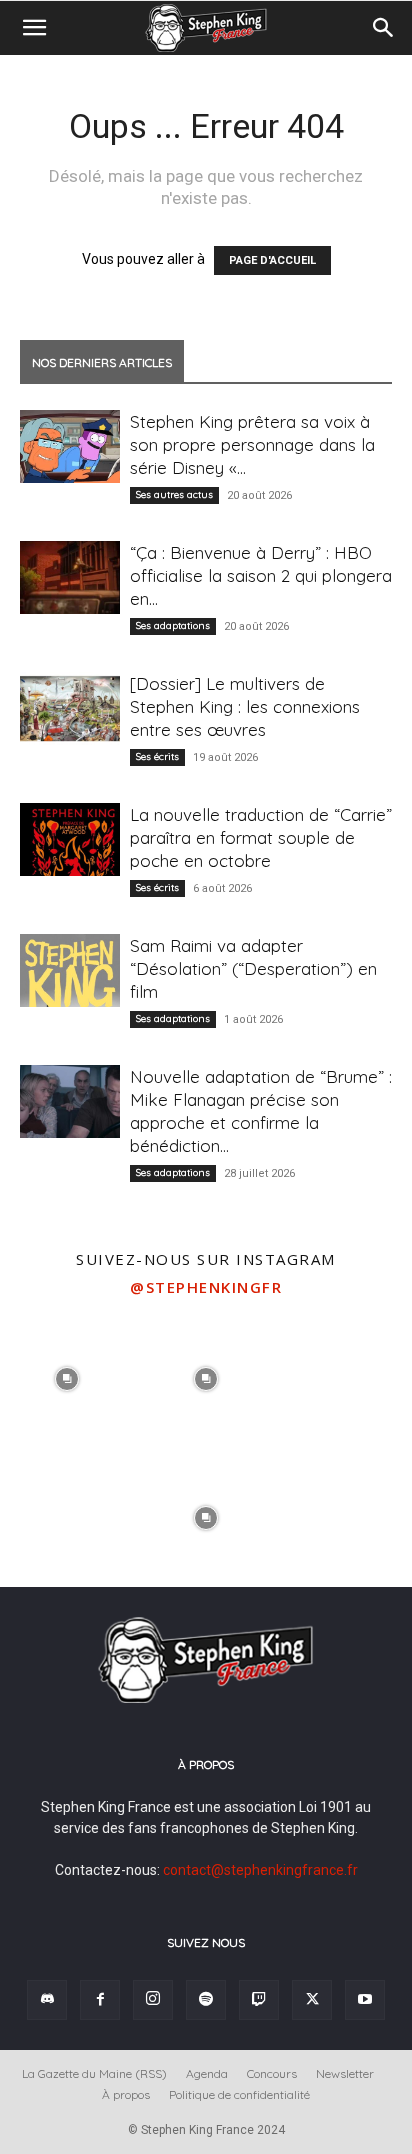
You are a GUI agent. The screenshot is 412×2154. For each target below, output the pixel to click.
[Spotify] (206, 2000)
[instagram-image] (67, 1377)
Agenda (207, 2073)
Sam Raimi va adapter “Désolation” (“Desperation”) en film (253, 968)
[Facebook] (100, 2000)
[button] (34, 28)
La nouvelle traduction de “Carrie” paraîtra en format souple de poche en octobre (261, 837)
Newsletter (345, 2073)
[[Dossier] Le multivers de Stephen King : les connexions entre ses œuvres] (70, 708)
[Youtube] (365, 2000)
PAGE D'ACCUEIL (272, 260)
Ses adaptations (173, 625)
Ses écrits (157, 756)
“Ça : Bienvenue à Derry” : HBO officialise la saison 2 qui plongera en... (261, 575)
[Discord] (47, 2000)
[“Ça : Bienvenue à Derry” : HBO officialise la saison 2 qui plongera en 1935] (70, 577)
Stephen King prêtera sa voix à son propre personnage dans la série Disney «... (252, 444)
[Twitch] (259, 2000)
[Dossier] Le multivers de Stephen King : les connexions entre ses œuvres (245, 706)
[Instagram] (153, 2000)
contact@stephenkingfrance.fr (260, 1870)
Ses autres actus (174, 494)
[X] (312, 2000)
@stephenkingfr (206, 1287)
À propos (126, 2094)
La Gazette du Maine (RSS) (94, 2073)
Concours (272, 2073)
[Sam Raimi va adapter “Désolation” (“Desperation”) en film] (70, 970)
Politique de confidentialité (239, 2094)
